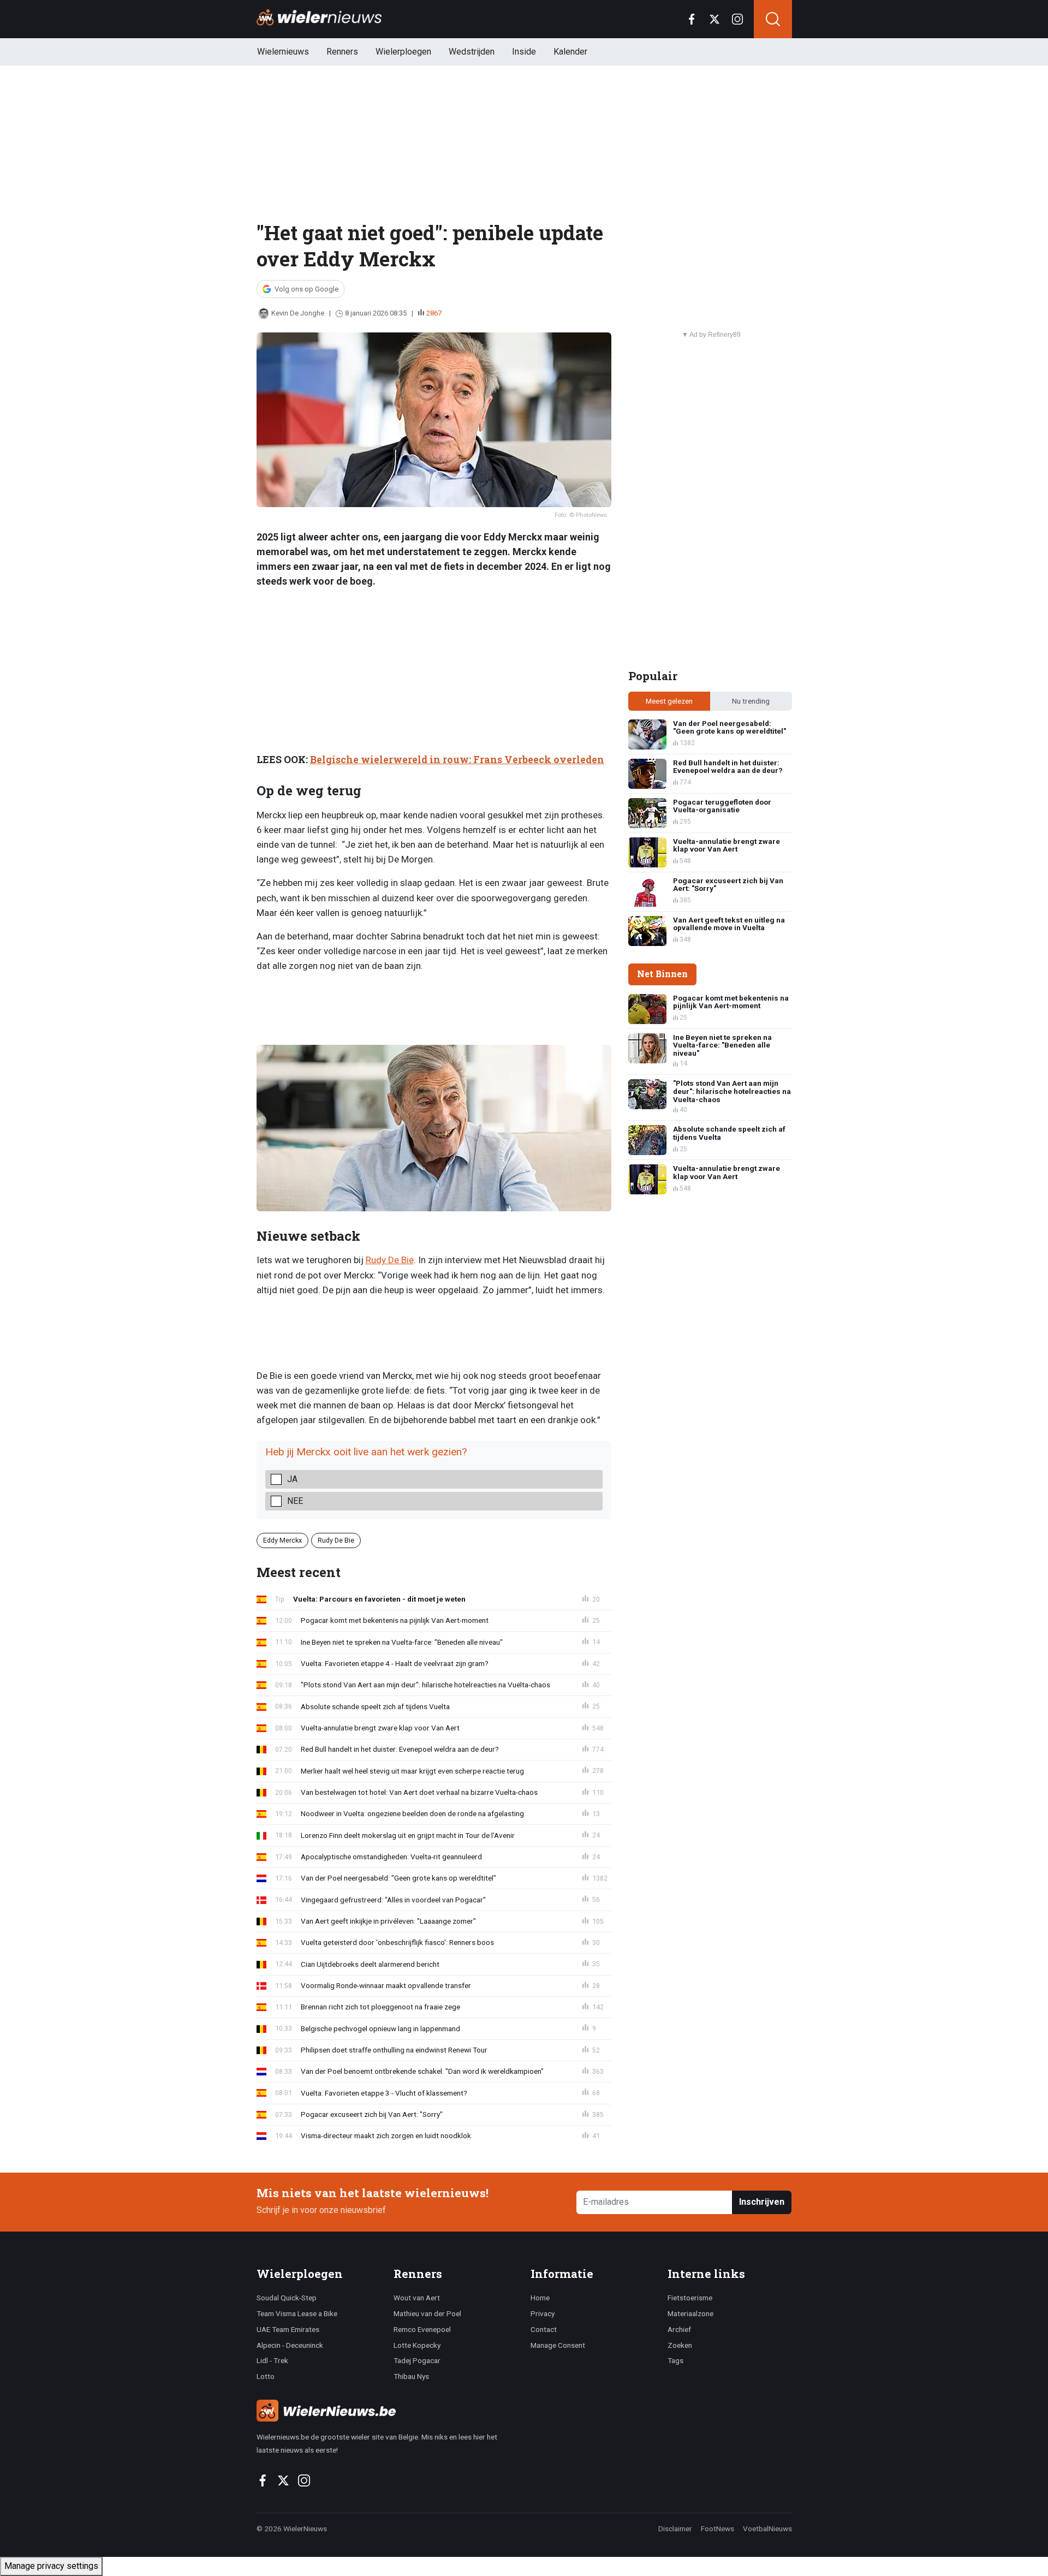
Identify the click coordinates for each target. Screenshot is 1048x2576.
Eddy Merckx (282, 1540)
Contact (544, 2329)
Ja (292, 1479)
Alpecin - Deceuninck (290, 2345)
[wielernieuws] (387, 2411)
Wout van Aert (417, 2298)
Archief (679, 2329)
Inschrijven (762, 2202)
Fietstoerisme (690, 2298)
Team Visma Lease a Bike (297, 2313)
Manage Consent (558, 2345)
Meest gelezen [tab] (669, 701)
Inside (524, 52)
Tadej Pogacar (417, 2360)
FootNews (717, 2529)
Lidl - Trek (272, 2360)
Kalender (570, 52)
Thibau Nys (411, 2376)
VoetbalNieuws (767, 2529)
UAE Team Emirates (288, 2329)
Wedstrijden (472, 52)
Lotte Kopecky (417, 2345)
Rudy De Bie (390, 1260)
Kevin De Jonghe (298, 313)
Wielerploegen (403, 52)
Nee (295, 1501)
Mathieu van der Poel (427, 2313)
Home (540, 2298)
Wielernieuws (283, 52)
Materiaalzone (690, 2313)
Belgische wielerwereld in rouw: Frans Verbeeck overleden (457, 760)
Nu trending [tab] (751, 701)
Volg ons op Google (306, 289)
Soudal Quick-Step (287, 2298)
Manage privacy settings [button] (51, 2566)
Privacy (543, 2313)
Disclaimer (675, 2529)
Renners (342, 52)
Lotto (266, 2376)
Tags (675, 2360)
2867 (434, 313)
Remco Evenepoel (422, 2329)
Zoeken (680, 2345)
